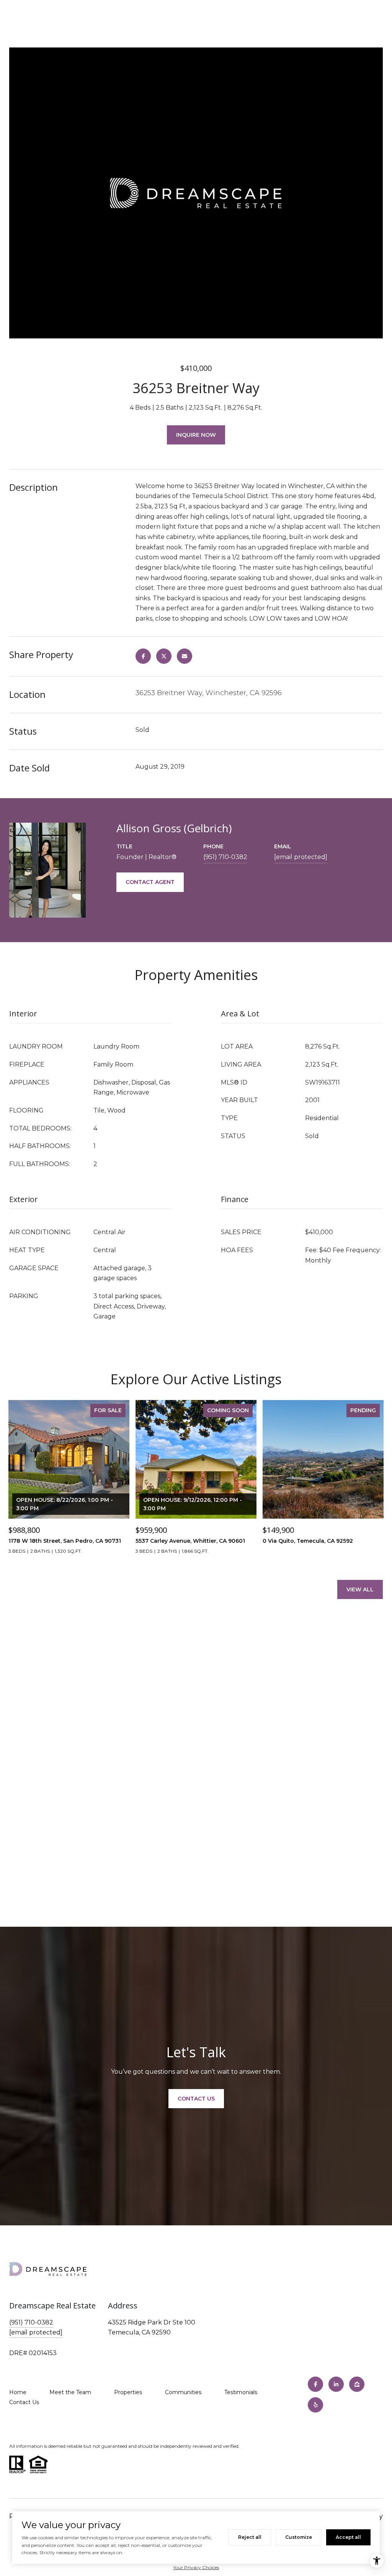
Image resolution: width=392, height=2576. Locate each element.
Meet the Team (70, 2392)
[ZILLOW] (357, 2384)
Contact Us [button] (196, 2099)
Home (18, 2392)
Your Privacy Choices (196, 2567)
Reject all (250, 2537)
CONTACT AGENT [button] (150, 882)
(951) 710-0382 (225, 857)
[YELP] (315, 2405)
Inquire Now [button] (196, 435)
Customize (299, 2537)
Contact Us (24, 2402)
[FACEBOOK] (315, 2384)
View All (360, 1589)
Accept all (348, 2537)
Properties (128, 2392)
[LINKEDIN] (336, 2384)
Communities (183, 2392)
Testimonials (241, 2392)
